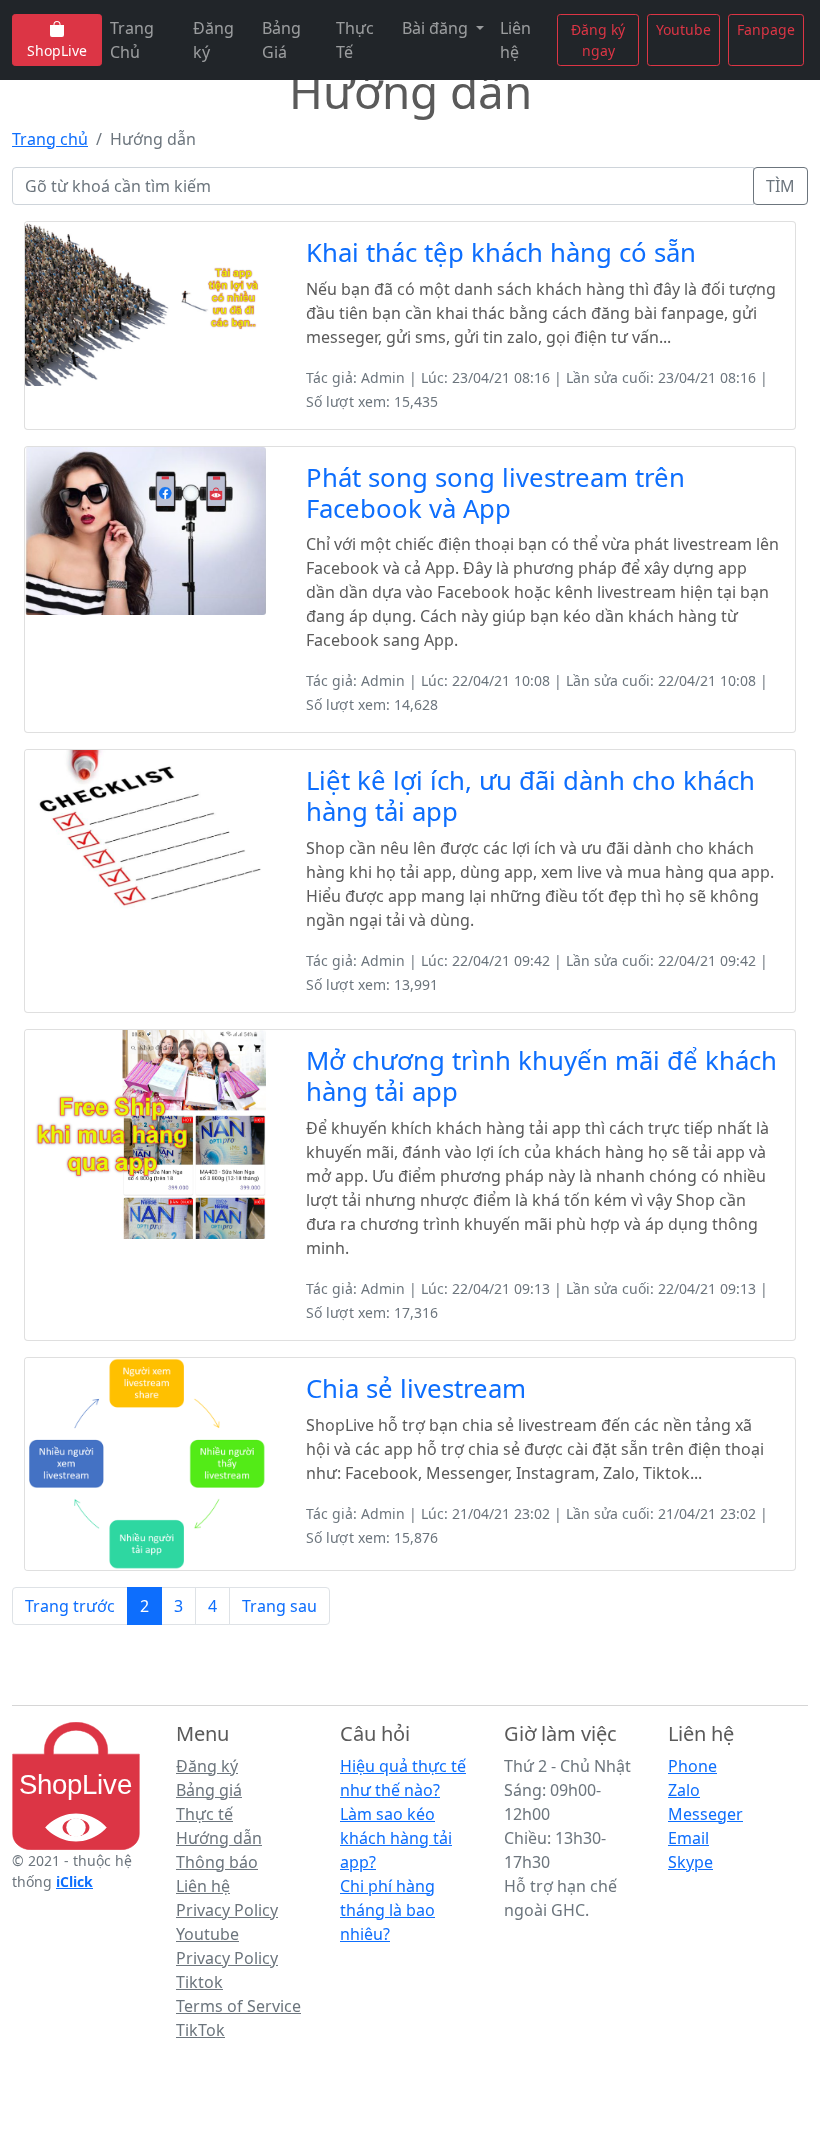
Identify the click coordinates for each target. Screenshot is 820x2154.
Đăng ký (213, 40)
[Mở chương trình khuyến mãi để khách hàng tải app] (145, 1133)
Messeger (705, 1814)
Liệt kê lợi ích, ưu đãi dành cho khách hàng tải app (530, 796)
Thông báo (217, 1862)
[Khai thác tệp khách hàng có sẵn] (145, 302)
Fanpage (766, 29)
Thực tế (204, 1814)
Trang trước (70, 1606)
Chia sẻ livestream (416, 1388)
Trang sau (279, 1606)
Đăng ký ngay (598, 40)
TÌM (780, 186)
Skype (690, 1862)
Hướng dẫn (219, 1838)
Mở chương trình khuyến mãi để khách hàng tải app (541, 1076)
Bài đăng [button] (437, 28)
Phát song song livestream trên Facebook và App (495, 493)
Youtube (683, 29)
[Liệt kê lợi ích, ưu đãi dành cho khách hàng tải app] (145, 828)
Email (688, 1838)
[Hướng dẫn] (76, 1784)
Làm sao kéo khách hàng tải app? (396, 1838)
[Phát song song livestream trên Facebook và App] (145, 529)
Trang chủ (50, 139)
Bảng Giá (281, 40)
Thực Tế (355, 40)
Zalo (684, 1790)
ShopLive (57, 50)
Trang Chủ (132, 40)
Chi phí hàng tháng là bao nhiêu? (387, 1910)
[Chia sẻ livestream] (145, 1462)
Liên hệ (515, 40)
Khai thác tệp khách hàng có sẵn (501, 252)
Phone (692, 1766)
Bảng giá (209, 1790)
